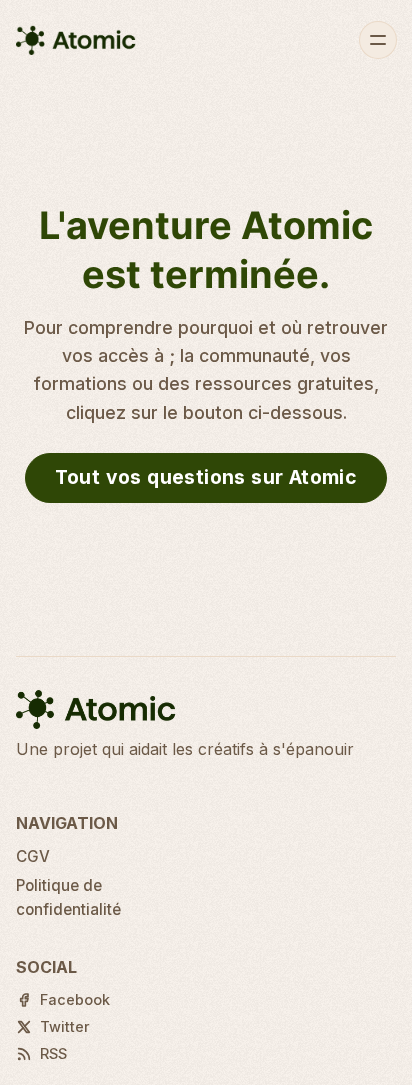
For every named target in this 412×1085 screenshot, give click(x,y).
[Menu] (378, 40)
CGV (33, 856)
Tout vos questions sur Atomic (206, 477)
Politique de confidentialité (68, 897)
